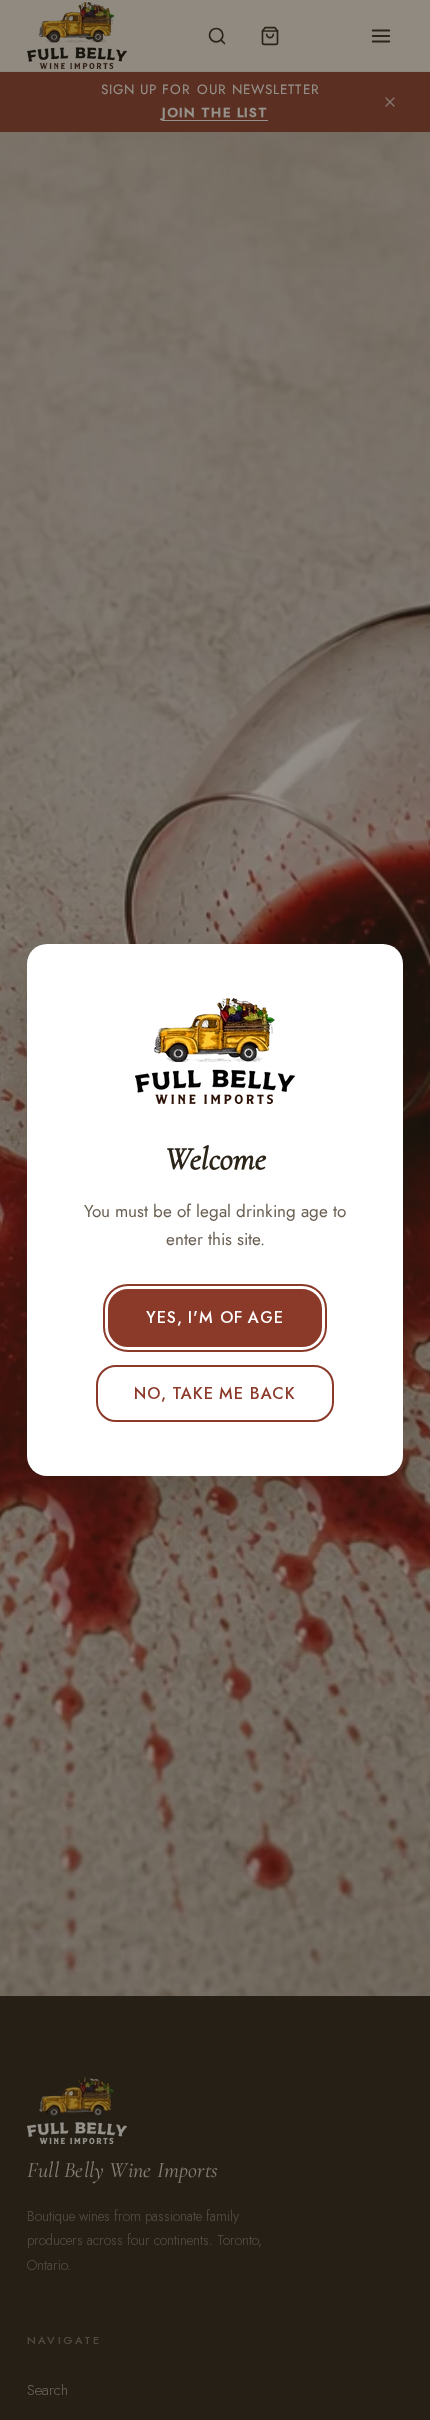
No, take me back (215, 1393)
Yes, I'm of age (214, 1317)
